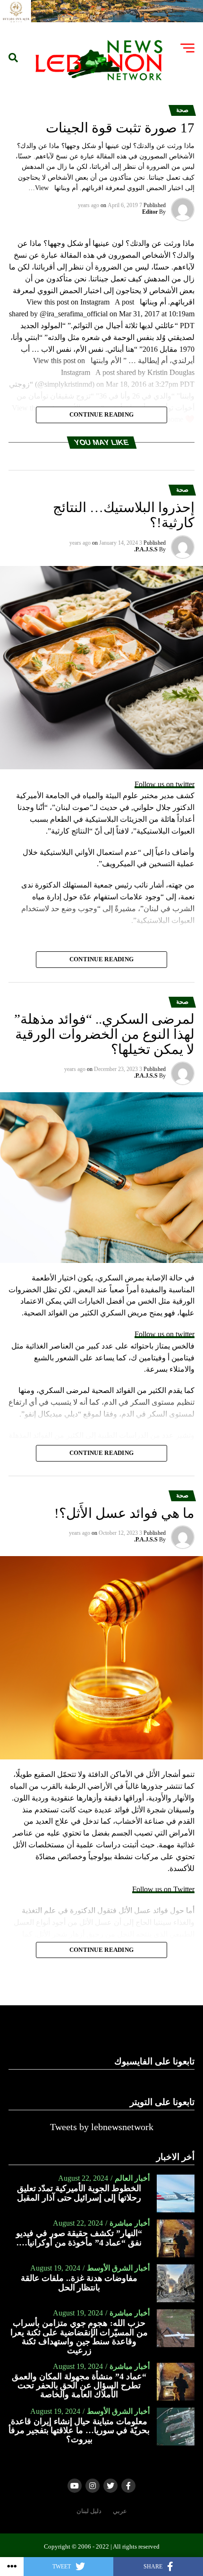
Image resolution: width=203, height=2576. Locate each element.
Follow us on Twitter (163, 1889)
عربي (120, 2511)
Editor (150, 212)
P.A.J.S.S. (146, 549)
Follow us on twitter (165, 784)
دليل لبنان (89, 2511)
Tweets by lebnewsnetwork (102, 2127)
